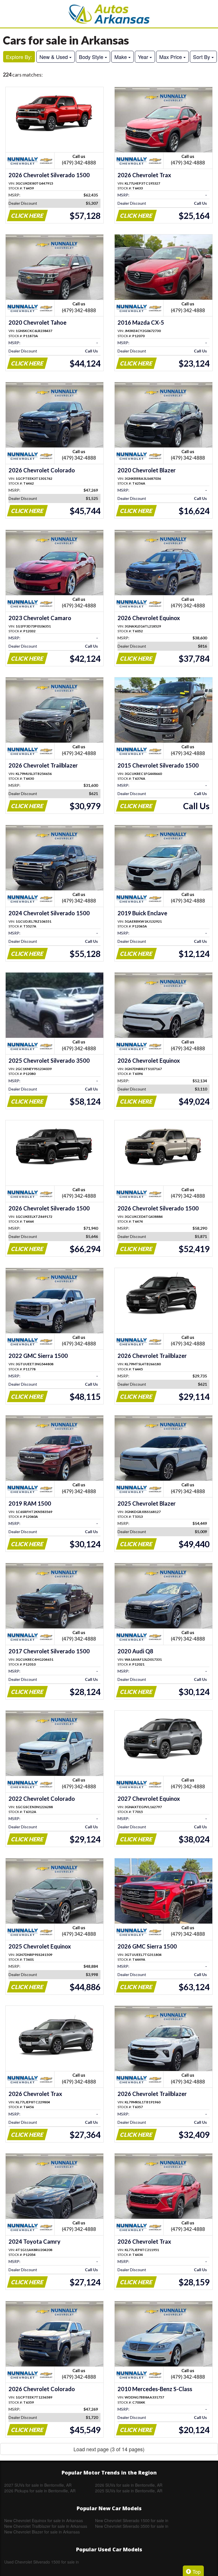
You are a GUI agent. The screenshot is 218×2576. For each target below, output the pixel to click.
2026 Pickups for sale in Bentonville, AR (40, 2491)
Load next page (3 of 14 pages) (109, 2449)
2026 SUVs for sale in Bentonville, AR (129, 2485)
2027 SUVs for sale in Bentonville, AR (38, 2485)
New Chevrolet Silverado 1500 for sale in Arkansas (132, 2520)
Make (121, 57)
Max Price (171, 57)
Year (144, 57)
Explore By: (19, 57)
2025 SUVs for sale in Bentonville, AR (129, 2491)
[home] (109, 14)
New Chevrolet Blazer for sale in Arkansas (42, 2532)
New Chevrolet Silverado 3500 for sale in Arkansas (132, 2526)
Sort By (202, 57)
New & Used (54, 57)
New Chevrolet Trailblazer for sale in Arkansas (46, 2526)
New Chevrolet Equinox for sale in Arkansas (44, 2520)
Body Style (92, 57)
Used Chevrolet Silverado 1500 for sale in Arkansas (42, 2562)
